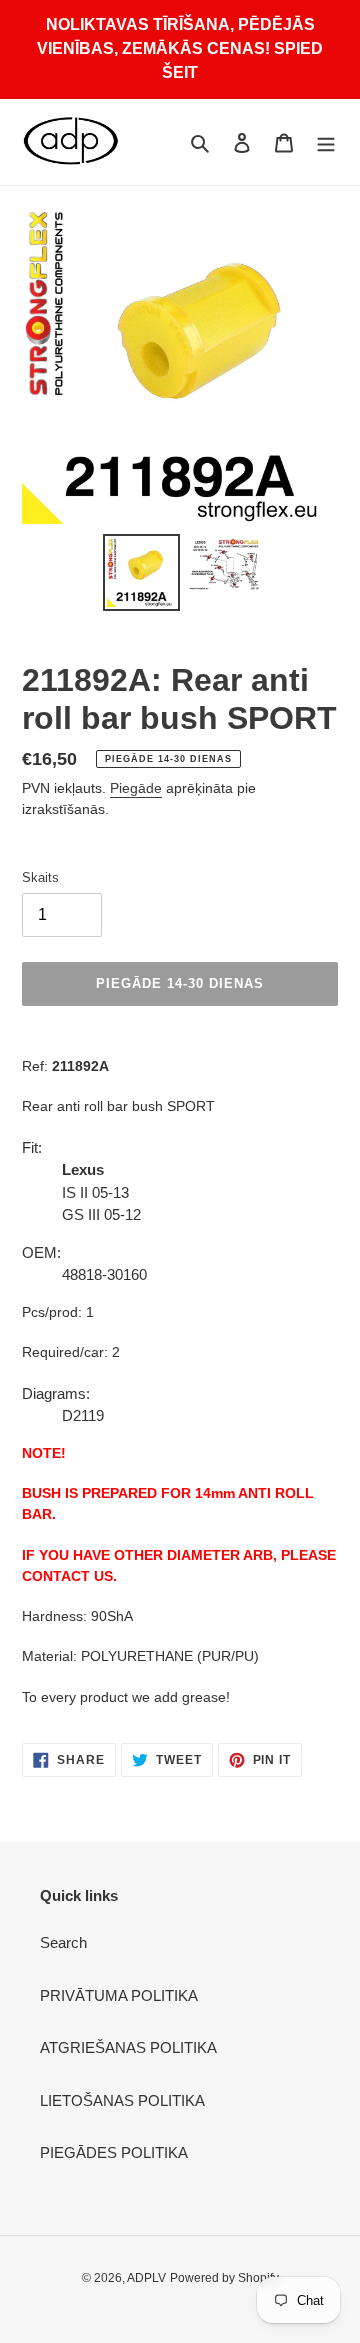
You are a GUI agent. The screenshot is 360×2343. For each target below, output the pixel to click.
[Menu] (326, 142)
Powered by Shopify (224, 2278)
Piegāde (136, 788)
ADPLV (146, 2278)
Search (63, 1942)
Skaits (40, 877)
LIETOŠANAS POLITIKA (122, 2100)
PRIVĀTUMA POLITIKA (119, 1995)
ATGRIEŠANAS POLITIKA (128, 2047)
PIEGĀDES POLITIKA (114, 2152)
